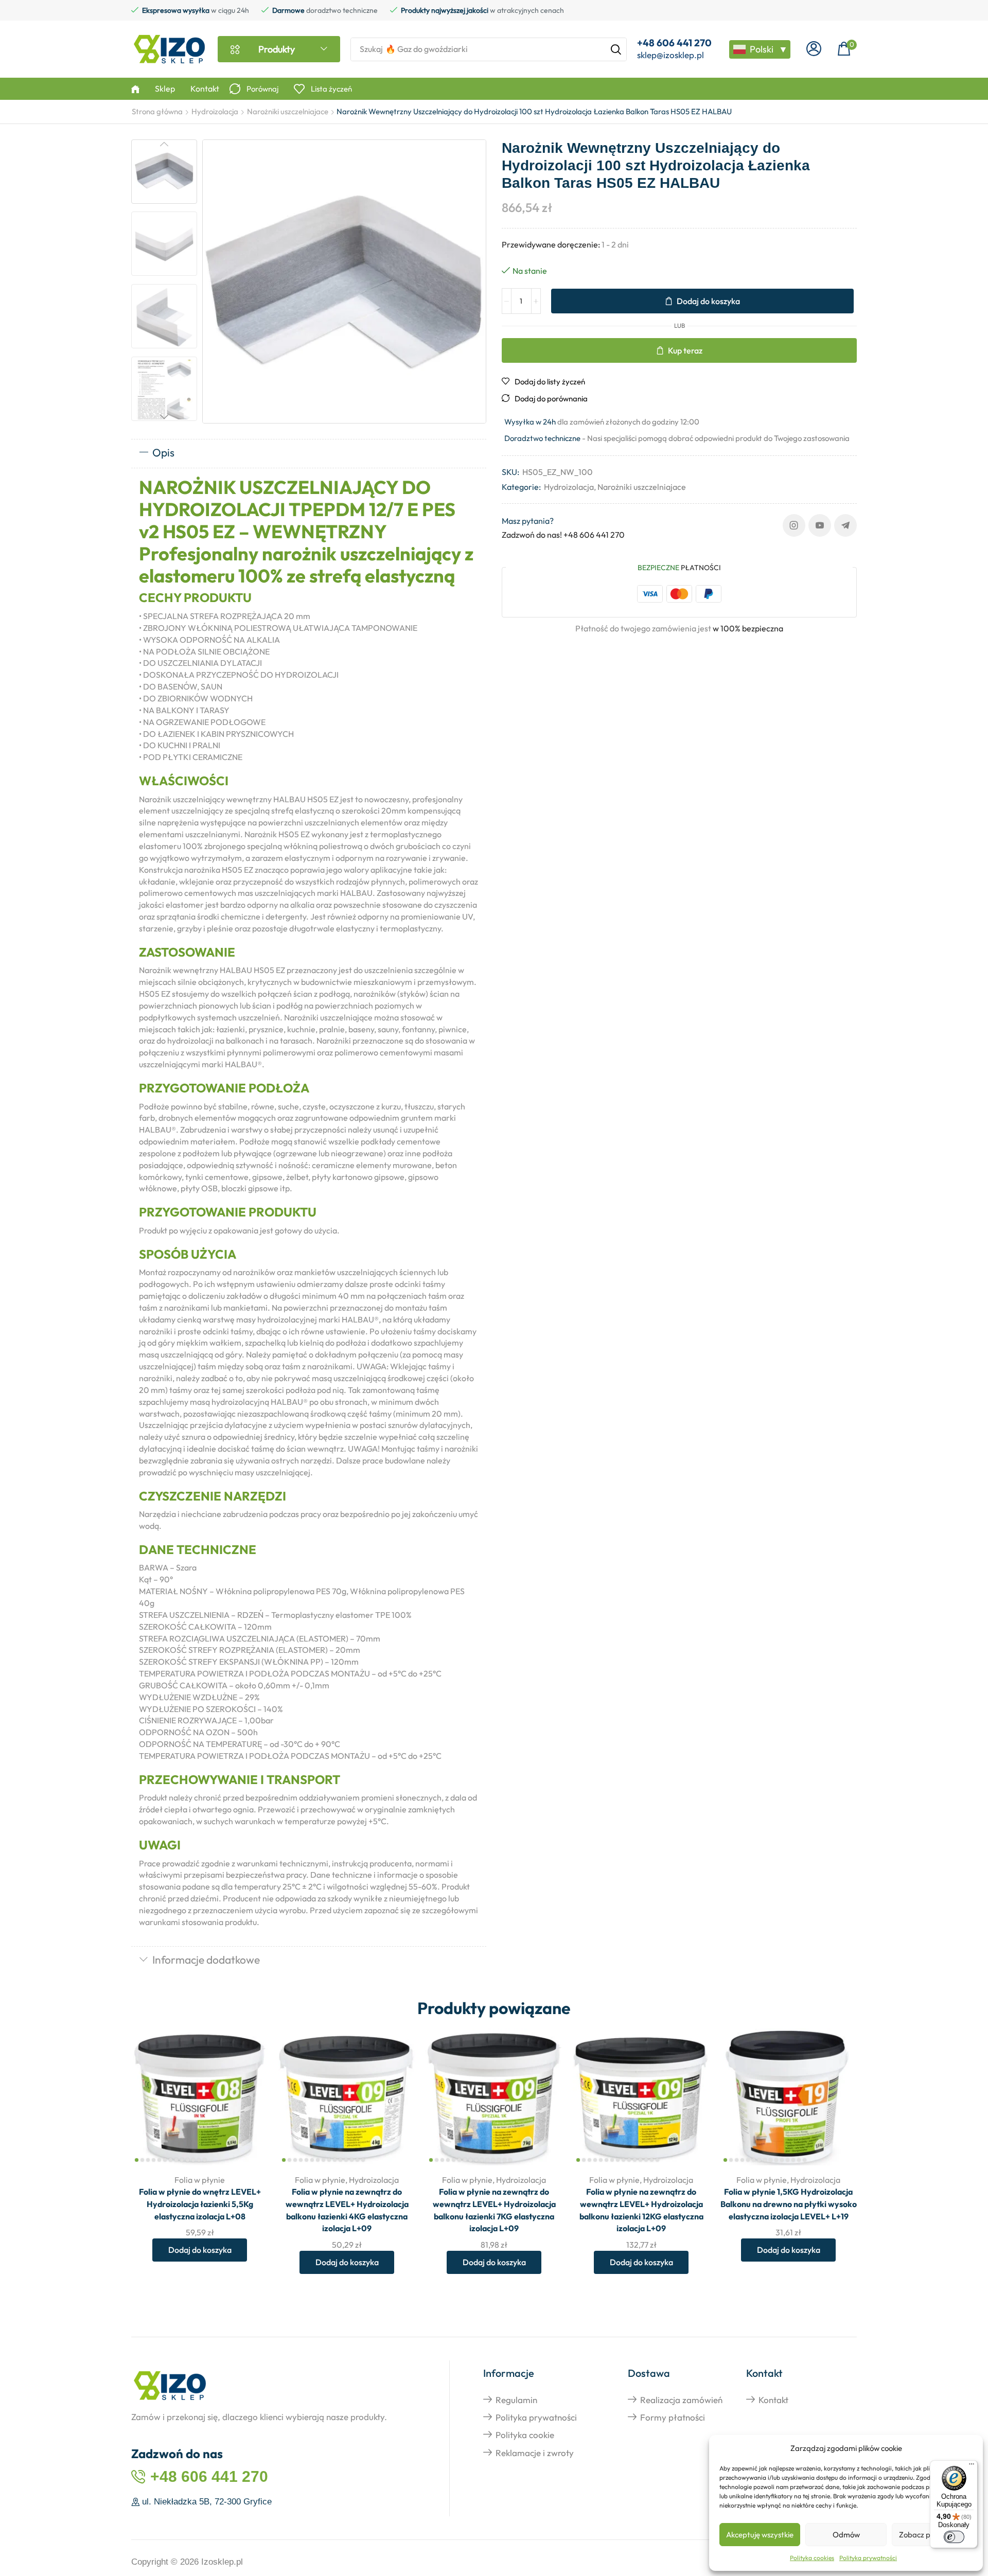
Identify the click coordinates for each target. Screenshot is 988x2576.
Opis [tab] (163, 452)
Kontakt (773, 2400)
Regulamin (516, 2400)
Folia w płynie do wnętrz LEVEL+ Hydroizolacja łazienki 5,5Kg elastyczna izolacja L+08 (200, 2204)
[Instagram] (794, 525)
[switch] (954, 2537)
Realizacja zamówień (681, 2400)
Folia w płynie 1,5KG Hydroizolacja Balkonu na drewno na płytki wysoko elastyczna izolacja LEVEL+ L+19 (789, 2204)
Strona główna (157, 111)
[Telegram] (845, 525)
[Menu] (972, 2466)
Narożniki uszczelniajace (288, 111)
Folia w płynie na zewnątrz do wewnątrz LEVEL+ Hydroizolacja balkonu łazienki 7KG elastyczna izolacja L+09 (494, 2210)
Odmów (846, 2535)
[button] (814, 49)
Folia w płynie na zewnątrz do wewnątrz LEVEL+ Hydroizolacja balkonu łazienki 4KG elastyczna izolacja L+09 (347, 2210)
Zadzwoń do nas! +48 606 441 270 (563, 535)
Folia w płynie (200, 2180)
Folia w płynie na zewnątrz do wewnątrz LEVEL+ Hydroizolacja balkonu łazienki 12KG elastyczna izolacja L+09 (641, 2210)
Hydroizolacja (215, 111)
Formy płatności (673, 2417)
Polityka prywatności (868, 2558)
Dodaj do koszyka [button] (249, 2097)
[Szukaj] (616, 49)
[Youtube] (820, 525)
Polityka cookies (812, 2558)
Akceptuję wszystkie (760, 2535)
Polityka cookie (525, 2435)
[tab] (309, 453)
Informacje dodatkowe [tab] (206, 1960)
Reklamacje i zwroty (535, 2453)
